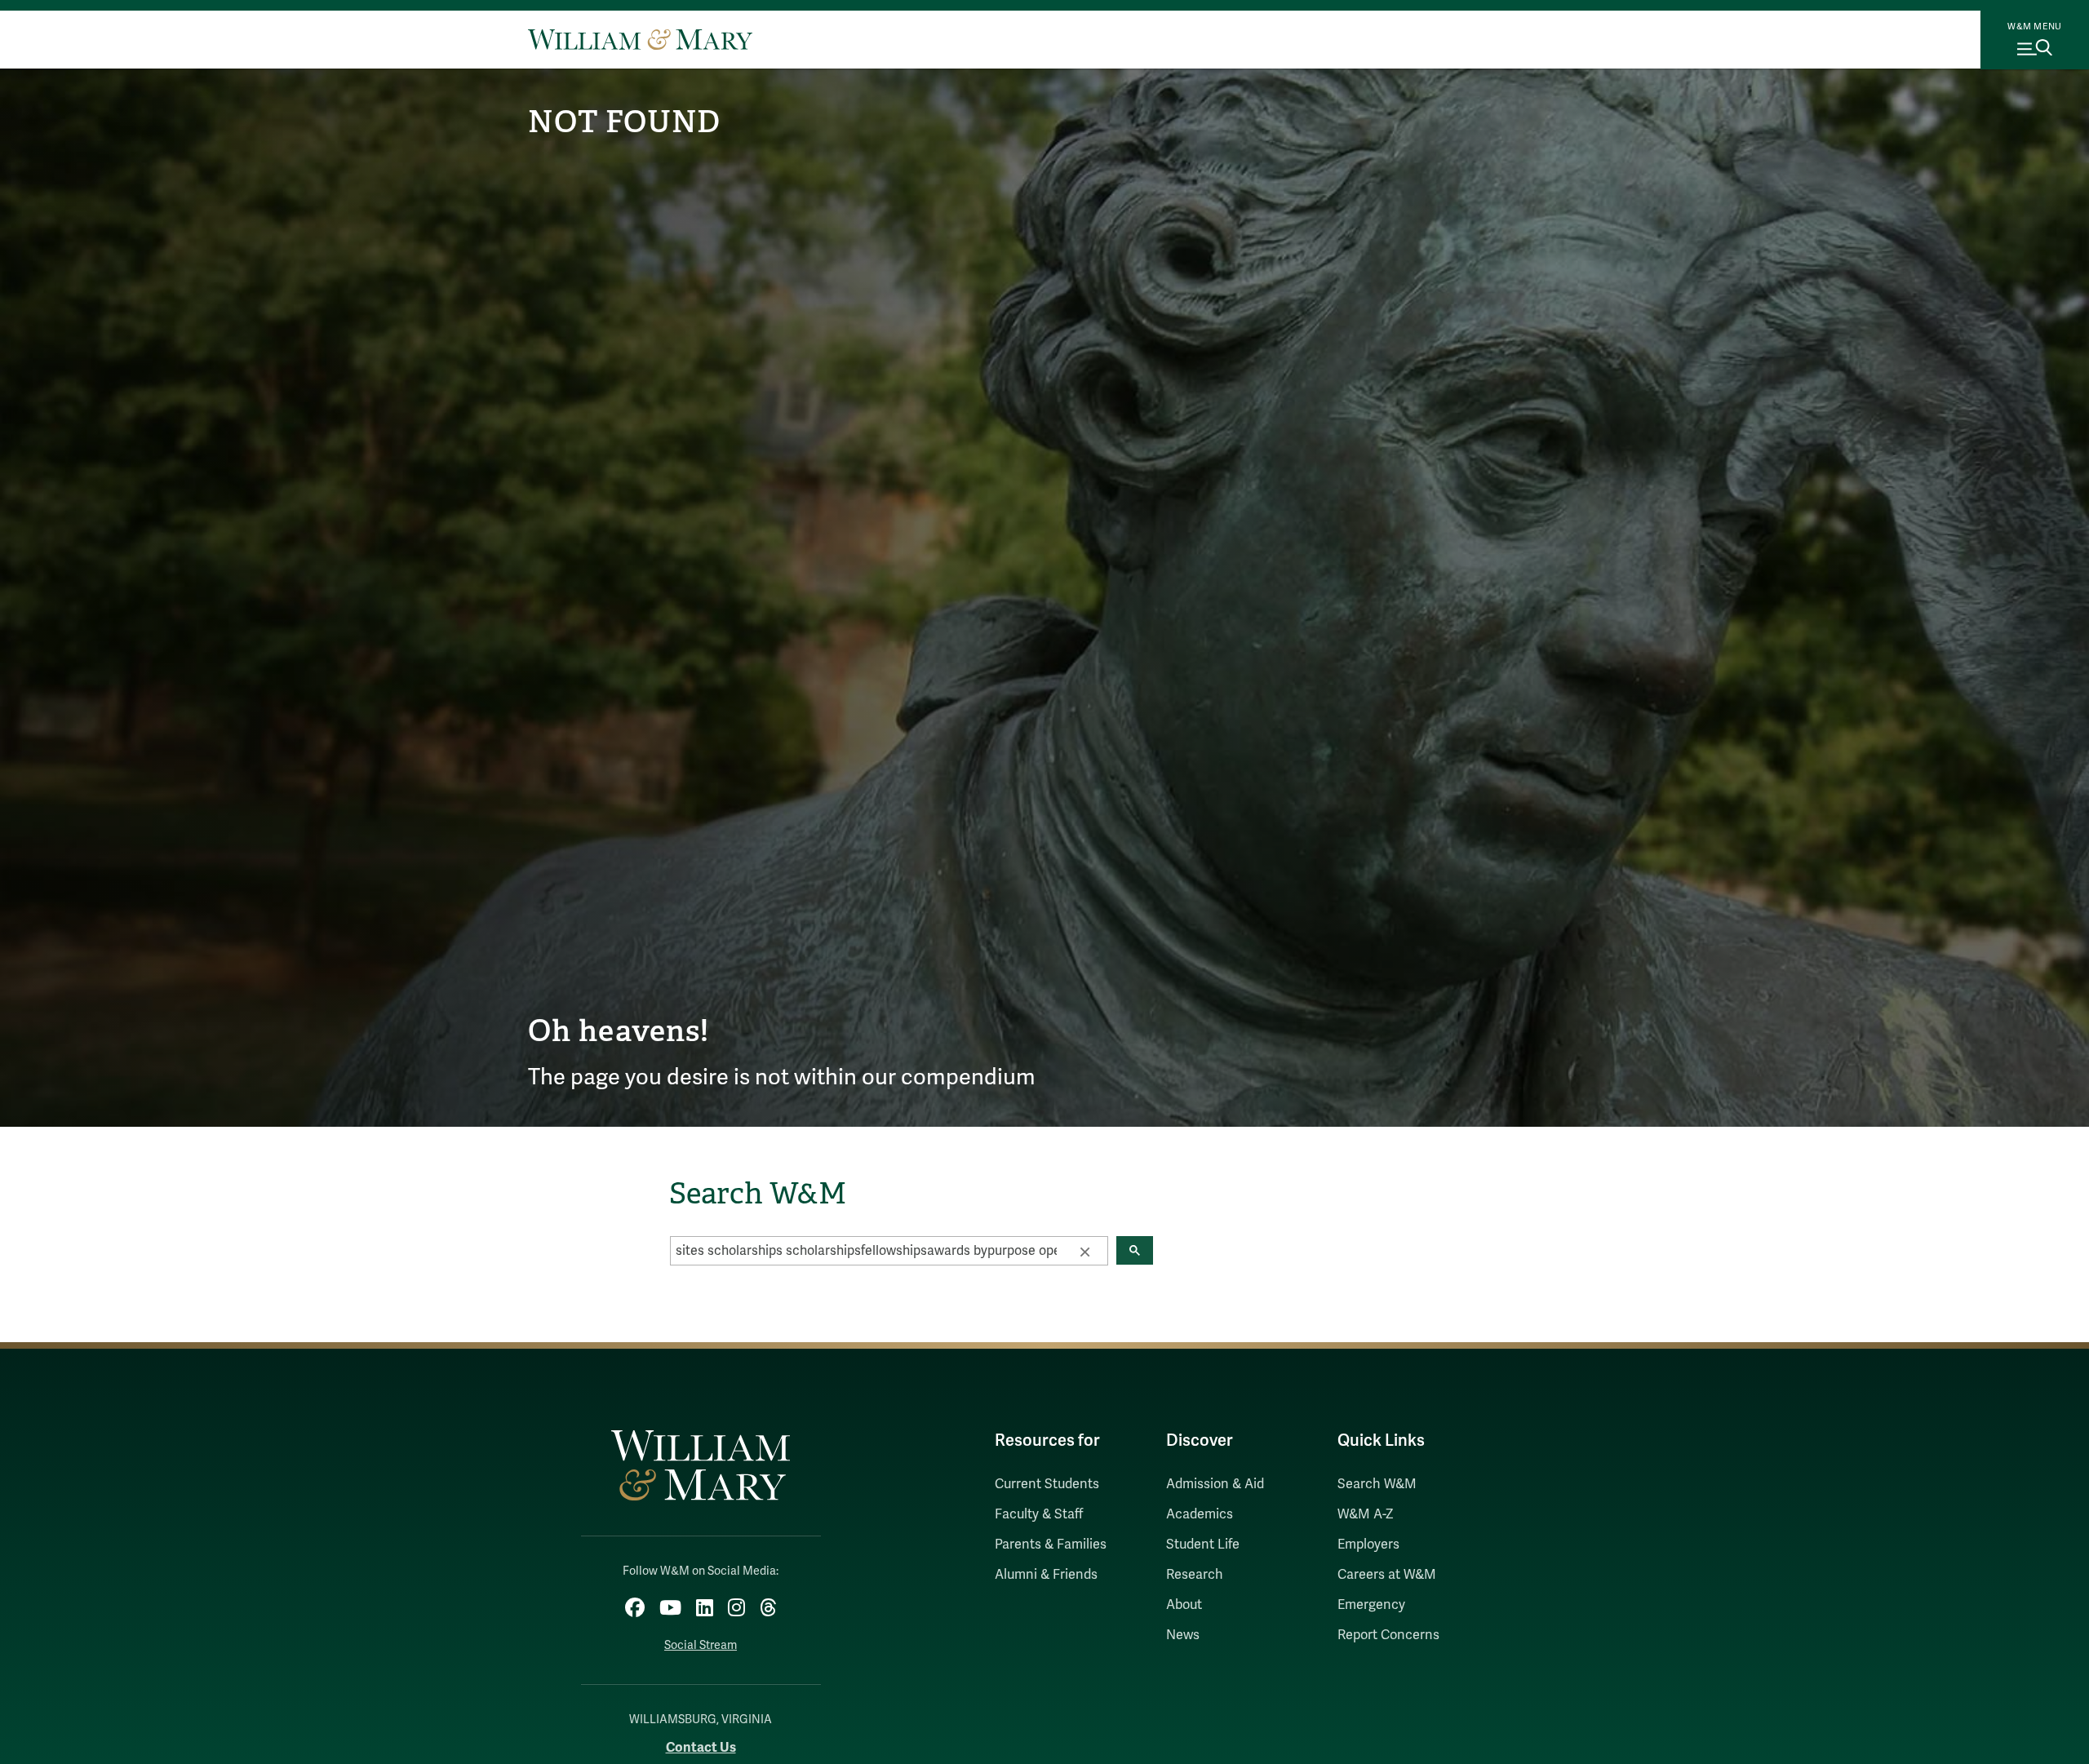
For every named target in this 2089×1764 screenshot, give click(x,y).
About (1184, 1605)
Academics (1200, 1514)
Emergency (1371, 1605)
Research (1195, 1575)
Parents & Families (1051, 1545)
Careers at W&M (1387, 1575)
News (1183, 1635)
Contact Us (701, 1747)
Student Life (1203, 1545)
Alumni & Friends (1046, 1575)
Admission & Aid (1215, 1484)
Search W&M (1377, 1484)
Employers (1368, 1545)
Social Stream (701, 1645)
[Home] (640, 39)
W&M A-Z (1366, 1514)
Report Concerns (1388, 1635)
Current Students (1047, 1484)
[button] (1084, 1251)
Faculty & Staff (1039, 1514)
